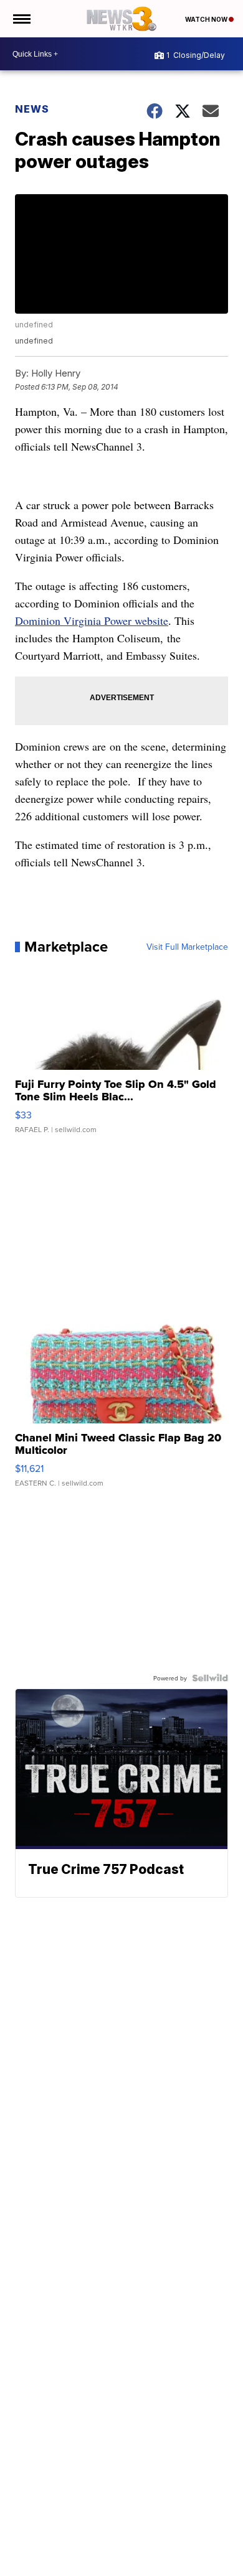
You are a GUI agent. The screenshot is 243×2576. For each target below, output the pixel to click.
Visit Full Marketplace (187, 947)
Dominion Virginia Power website (92, 621)
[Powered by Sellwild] (210, 1678)
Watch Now (207, 19)
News (32, 109)
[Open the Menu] (21, 19)
